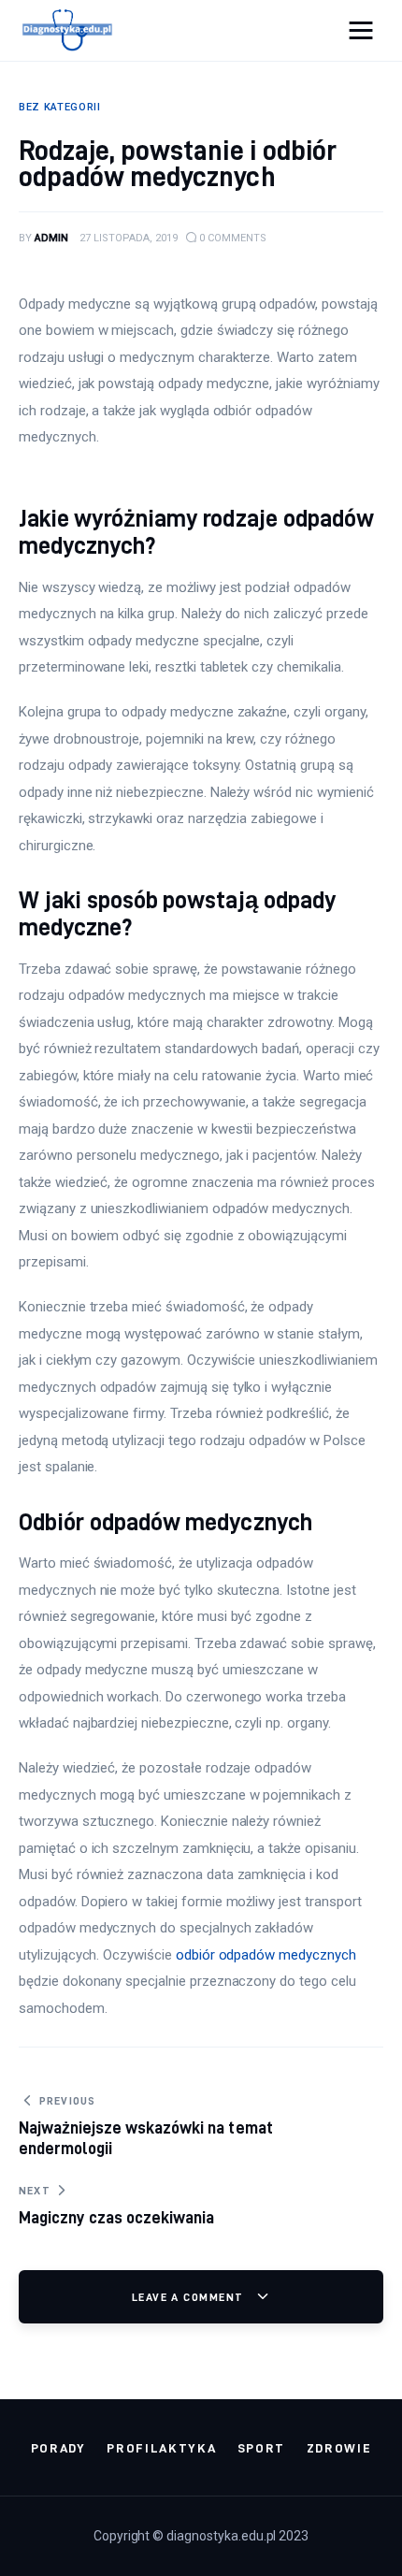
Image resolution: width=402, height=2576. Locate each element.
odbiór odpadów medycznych (266, 1955)
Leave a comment (190, 2297)
